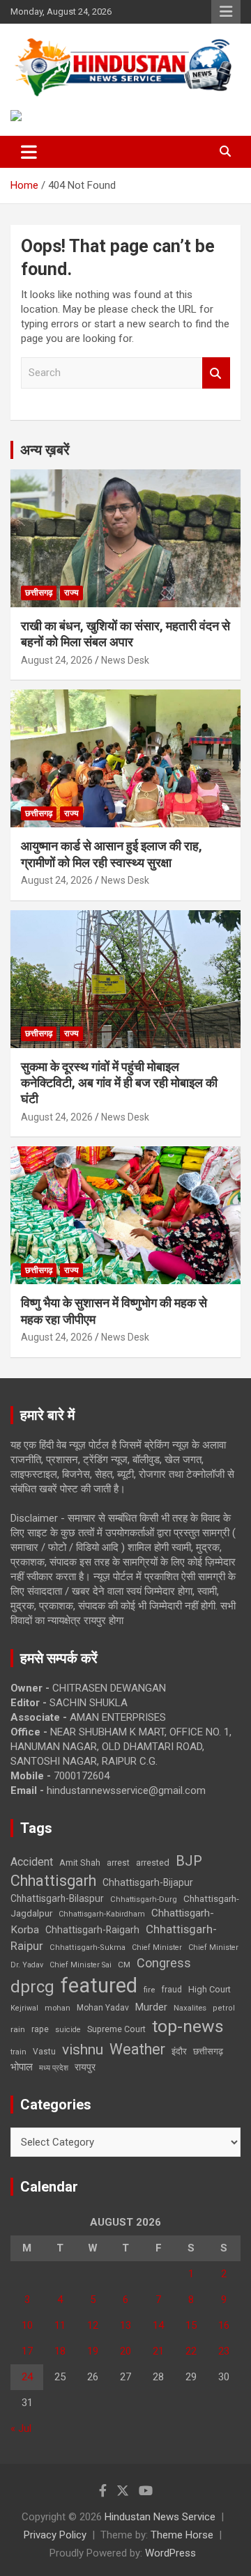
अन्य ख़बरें (45, 450)
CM (124, 1965)
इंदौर (179, 2051)
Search (216, 373)
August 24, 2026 (57, 660)
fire (149, 1990)
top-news (188, 2026)
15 (191, 2325)
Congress (164, 1963)
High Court (210, 1989)
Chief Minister (157, 1947)
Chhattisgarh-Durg (144, 1899)
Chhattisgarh (53, 1881)
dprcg (32, 1987)
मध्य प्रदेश (54, 2068)
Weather (137, 2049)
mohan (58, 2008)
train (18, 2052)
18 (60, 2351)
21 (158, 2351)
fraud (172, 1990)
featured (99, 1985)
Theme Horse (182, 2535)
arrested (153, 1863)
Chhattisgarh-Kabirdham (102, 1914)
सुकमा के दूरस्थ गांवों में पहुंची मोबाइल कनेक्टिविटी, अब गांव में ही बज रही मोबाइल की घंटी (119, 1083)
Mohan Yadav (103, 2008)
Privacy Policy (55, 2535)
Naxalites (190, 2008)
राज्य (71, 593)
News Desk (125, 660)
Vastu (44, 2052)
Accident (32, 1862)
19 (93, 2351)
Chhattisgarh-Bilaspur (57, 1898)
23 (224, 2351)
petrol (224, 2008)
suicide (68, 2030)
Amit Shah (80, 1863)
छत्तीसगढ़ (208, 2051)
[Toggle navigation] (29, 152)
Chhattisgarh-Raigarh (92, 1930)
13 (125, 2325)
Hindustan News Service (160, 2517)
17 (27, 2351)
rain (18, 2029)
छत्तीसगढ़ (39, 593)
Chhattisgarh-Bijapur (148, 1882)
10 (27, 2325)
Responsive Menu (226, 12)
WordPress (170, 2553)
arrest (118, 1863)
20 (125, 2351)
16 (224, 2325)
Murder (151, 2007)
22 (191, 2351)
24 (27, 2377)
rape (40, 2029)
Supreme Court (116, 2029)
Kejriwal (24, 2008)
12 (93, 2325)
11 (60, 2325)
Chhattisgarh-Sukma (88, 1947)
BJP (189, 1861)
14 (158, 2325)
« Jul (21, 2428)
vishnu (83, 2050)
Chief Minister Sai (81, 1965)
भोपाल (22, 2067)
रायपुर (85, 2067)
